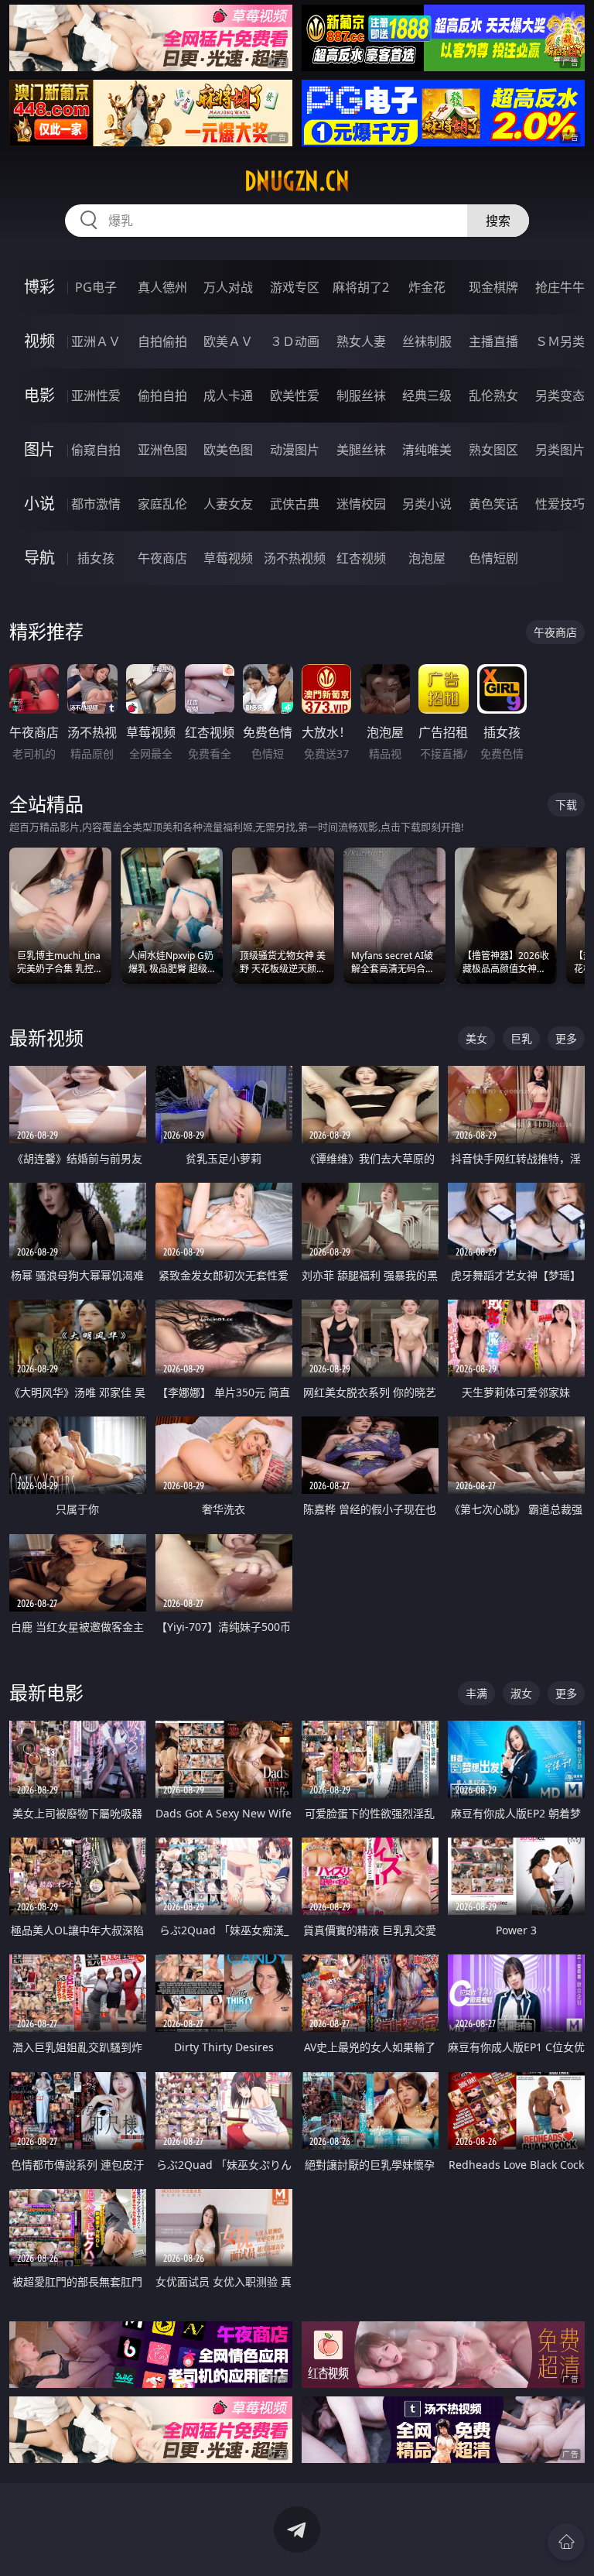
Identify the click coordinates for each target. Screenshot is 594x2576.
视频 (39, 341)
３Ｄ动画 (295, 341)
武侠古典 (295, 504)
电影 (39, 395)
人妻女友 (228, 504)
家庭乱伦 (162, 504)
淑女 (521, 1693)
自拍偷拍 (162, 341)
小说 (39, 504)
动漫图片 (295, 450)
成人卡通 (228, 396)
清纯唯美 (427, 450)
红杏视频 (361, 558)
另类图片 (560, 450)
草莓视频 (228, 558)
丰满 (476, 1693)
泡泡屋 (427, 558)
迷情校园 (361, 504)
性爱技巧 (560, 504)
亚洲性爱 (96, 396)
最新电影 (46, 1692)
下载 (566, 805)
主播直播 (493, 341)
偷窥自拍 (96, 450)
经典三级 (427, 396)
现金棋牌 (493, 287)
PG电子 (96, 287)
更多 (566, 1038)
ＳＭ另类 (560, 341)
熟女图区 (493, 450)
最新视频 (46, 1038)
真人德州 (162, 287)
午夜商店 (162, 558)
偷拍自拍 (162, 396)
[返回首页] (566, 2542)
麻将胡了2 (361, 287)
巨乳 (521, 1038)
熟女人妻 (361, 341)
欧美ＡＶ (228, 341)
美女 (476, 1038)
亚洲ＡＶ (96, 341)
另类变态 (560, 396)
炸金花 (427, 287)
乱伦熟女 (493, 396)
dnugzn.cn (297, 181)
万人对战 (228, 287)
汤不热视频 (295, 558)
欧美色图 (228, 450)
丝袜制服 (427, 341)
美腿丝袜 (361, 450)
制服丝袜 (361, 396)
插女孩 (96, 558)
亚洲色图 (162, 450)
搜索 (498, 221)
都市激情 (96, 504)
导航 (39, 558)
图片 (39, 449)
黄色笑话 (493, 504)
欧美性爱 (295, 396)
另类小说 (427, 504)
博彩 (39, 287)
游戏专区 (295, 287)
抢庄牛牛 (560, 287)
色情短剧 (493, 558)
